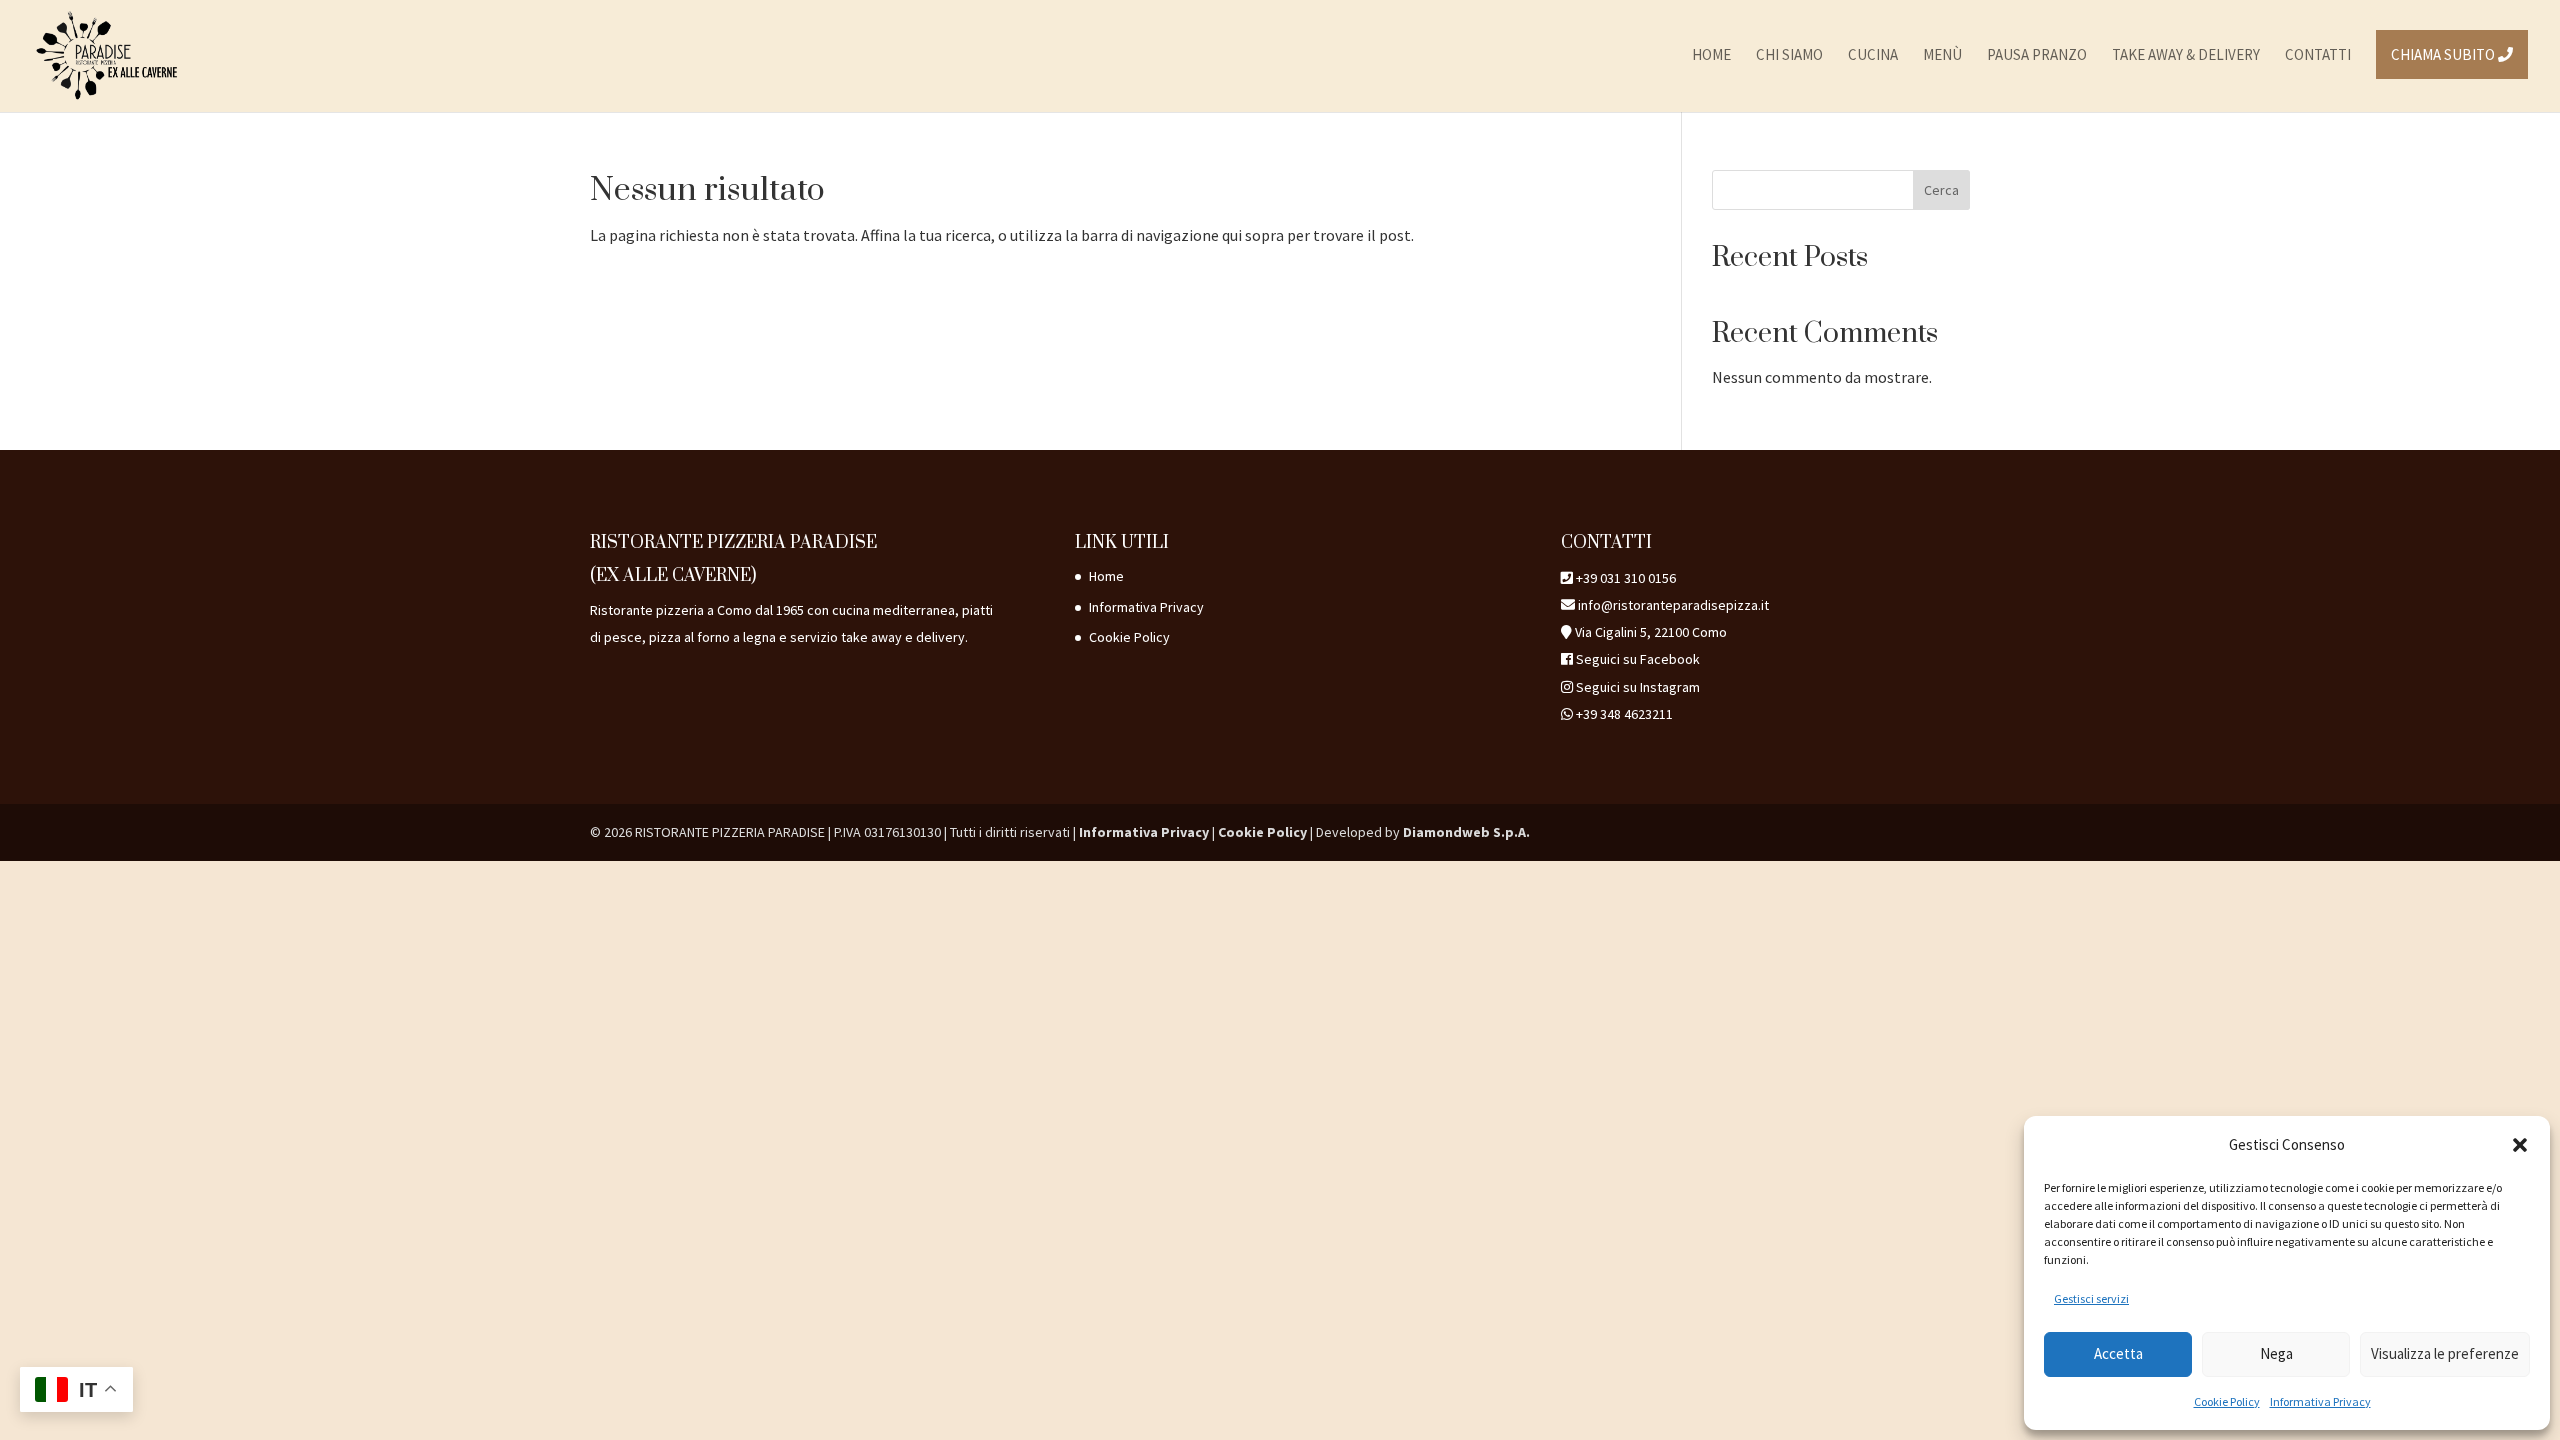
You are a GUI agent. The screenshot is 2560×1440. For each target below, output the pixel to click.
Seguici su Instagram (1638, 687)
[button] (2520, 1145)
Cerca (1941, 190)
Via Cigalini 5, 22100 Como (1651, 632)
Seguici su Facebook (1638, 659)
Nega (2276, 1353)
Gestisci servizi (2091, 1298)
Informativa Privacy (2320, 1401)
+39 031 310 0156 (1626, 578)
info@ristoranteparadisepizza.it (1672, 605)
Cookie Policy (2227, 1401)
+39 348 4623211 (1624, 714)
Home (1106, 576)
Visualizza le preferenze (2445, 1353)
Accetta (2118, 1353)
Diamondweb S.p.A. (1466, 832)
